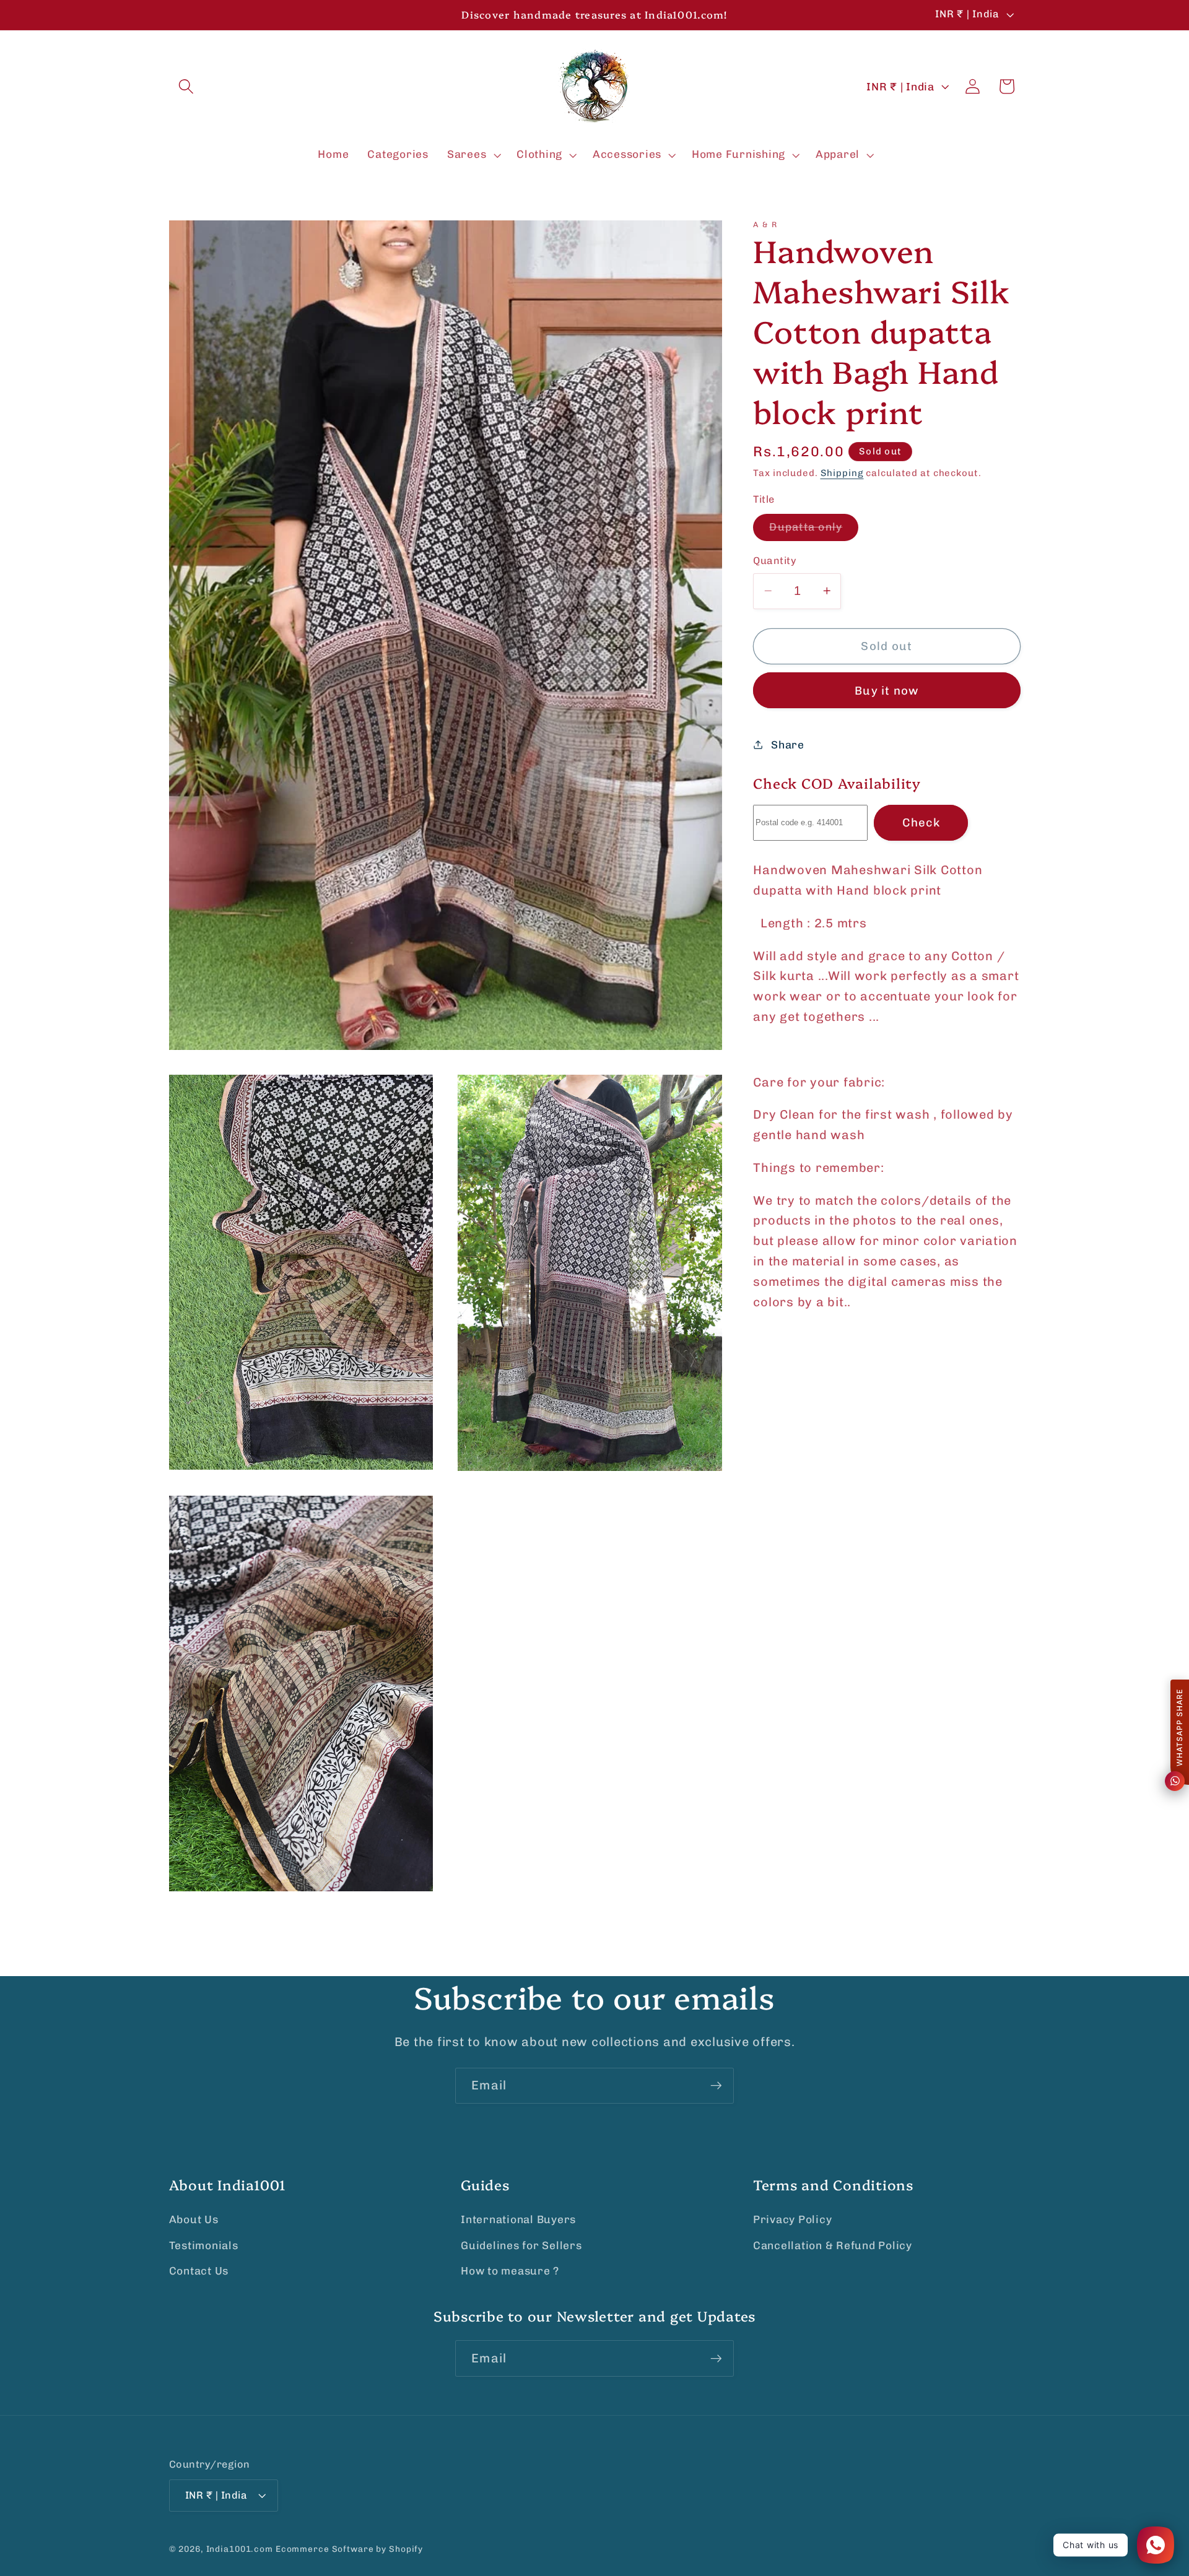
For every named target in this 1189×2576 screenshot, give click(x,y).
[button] (186, 86)
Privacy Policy (793, 2219)
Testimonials (204, 2245)
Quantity (775, 561)
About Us (194, 2219)
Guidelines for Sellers (521, 2245)
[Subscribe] (716, 2086)
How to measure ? (510, 2271)
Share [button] (788, 744)
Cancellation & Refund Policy (833, 2245)
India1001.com (240, 2549)
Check (921, 822)
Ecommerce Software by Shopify (349, 2549)
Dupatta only (814, 531)
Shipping (842, 473)
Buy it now (887, 690)
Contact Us (199, 2271)
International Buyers (518, 2219)
